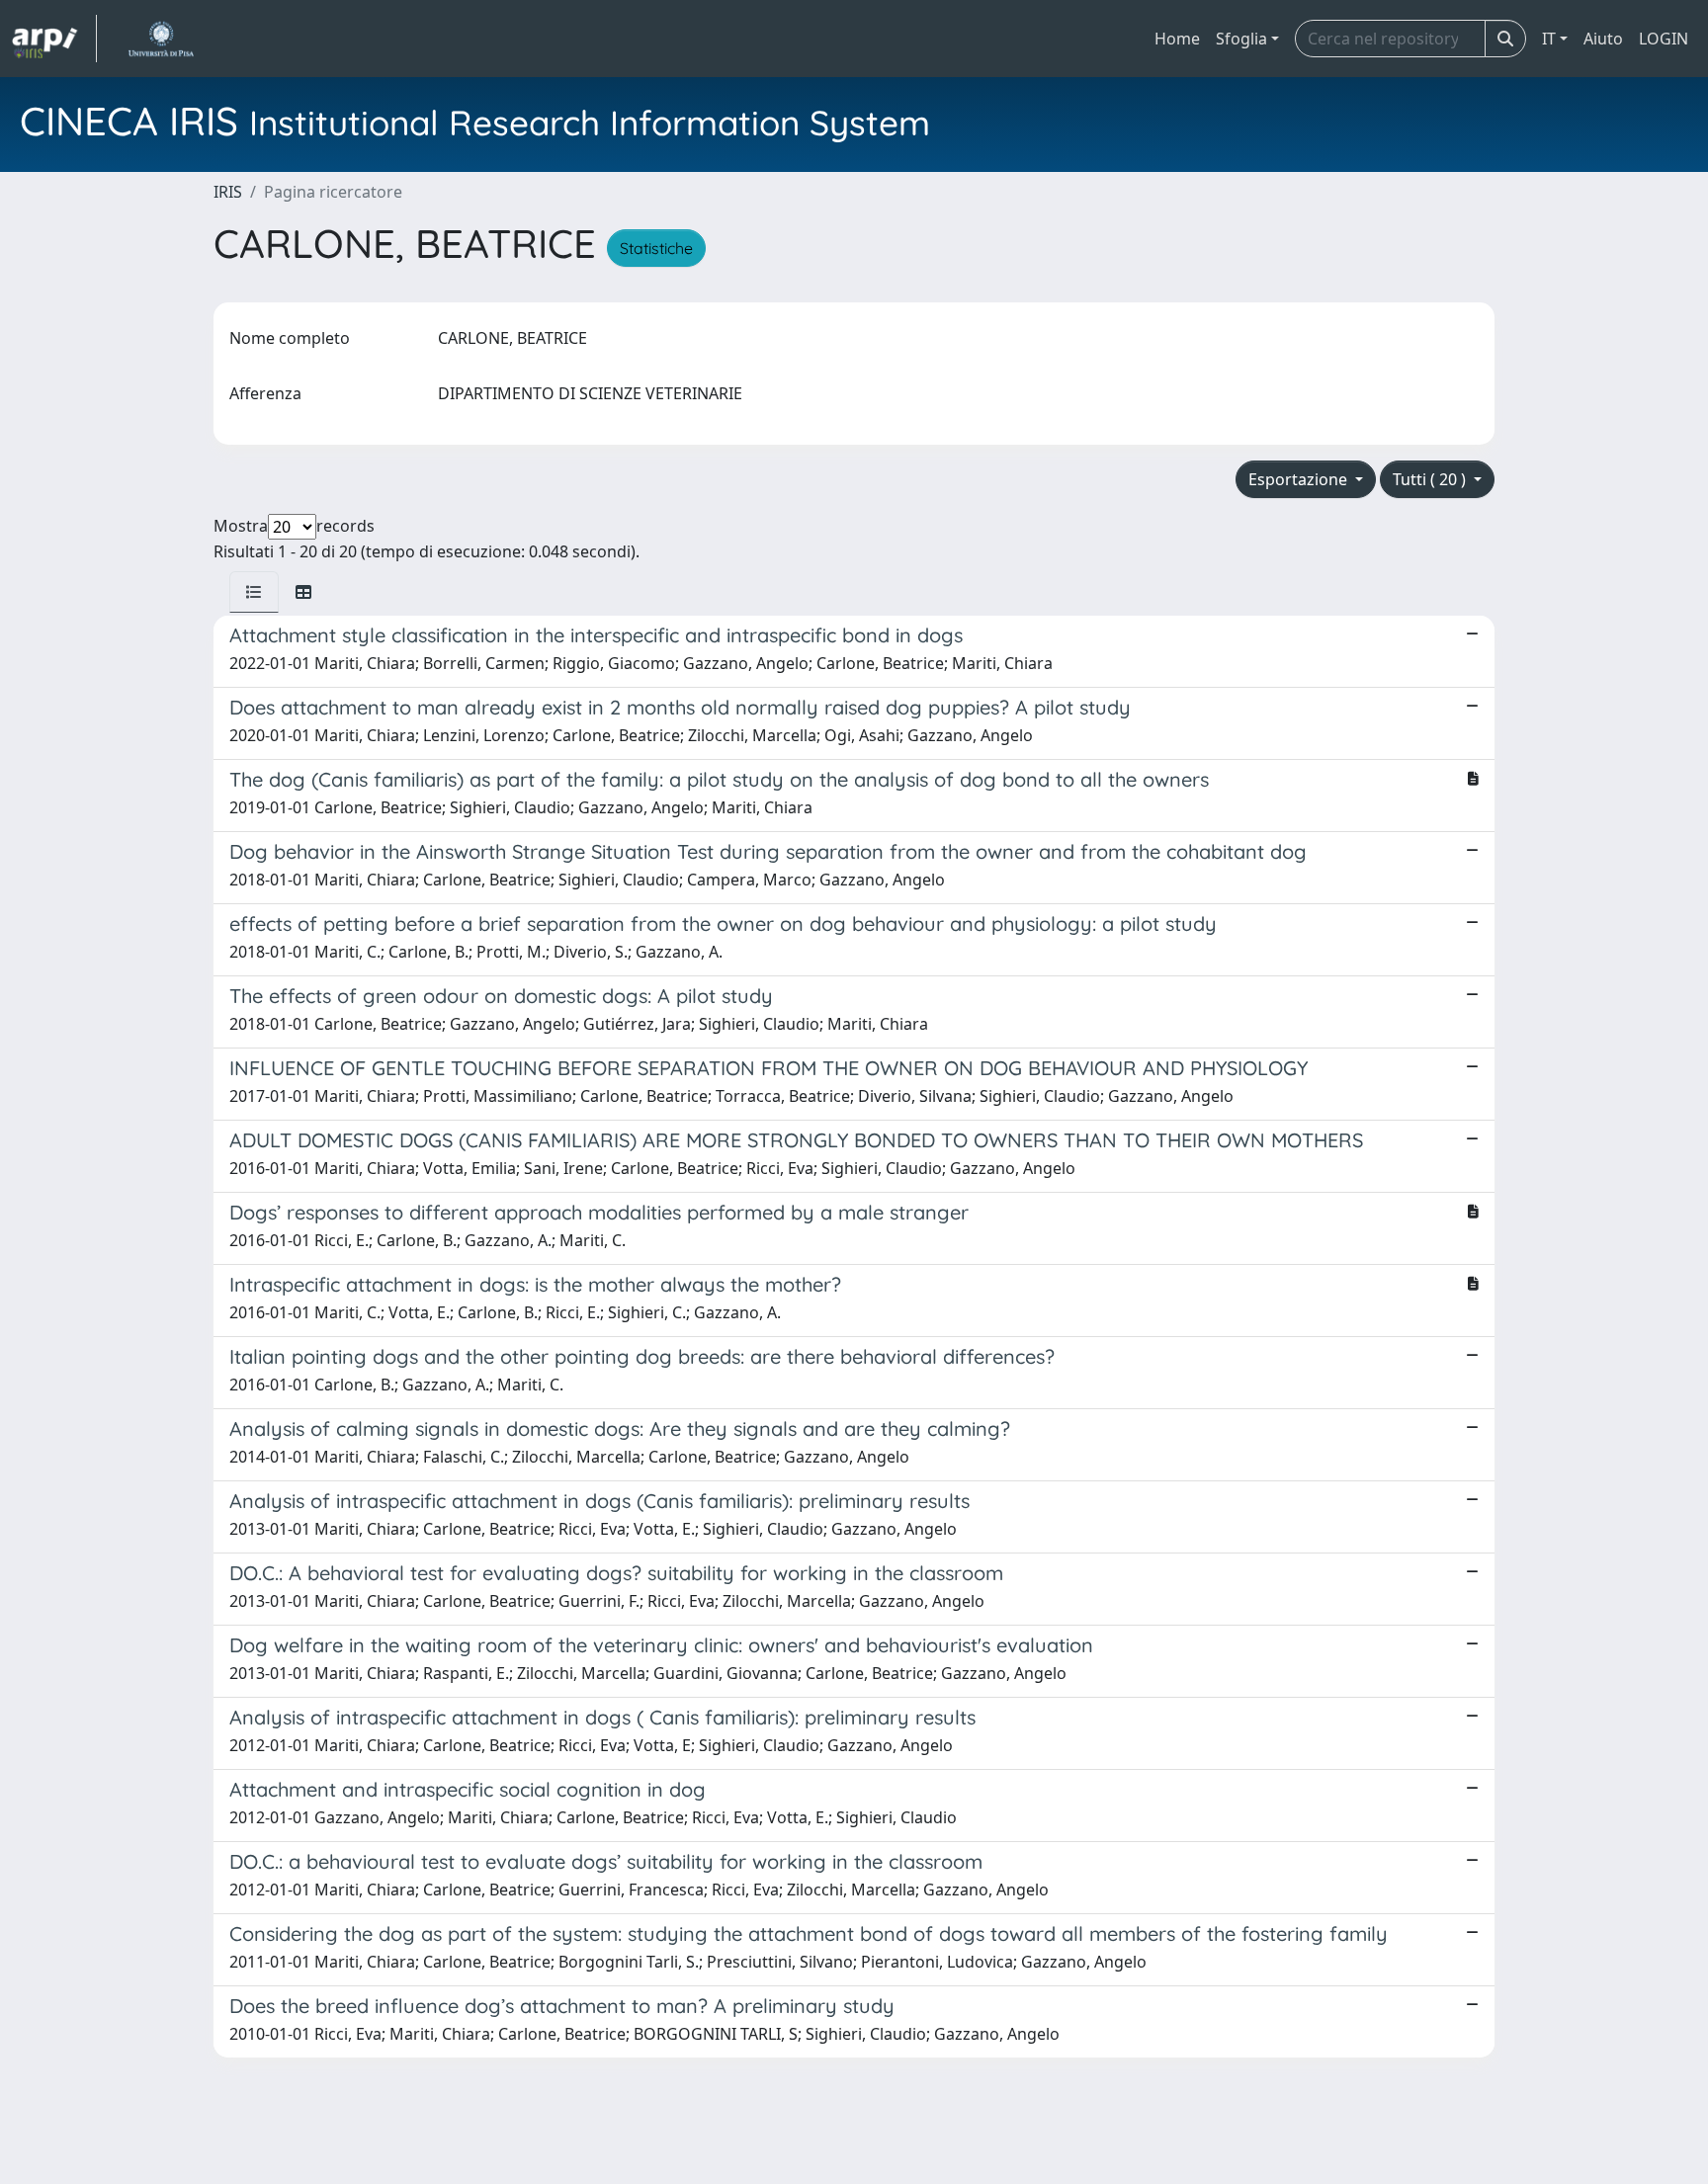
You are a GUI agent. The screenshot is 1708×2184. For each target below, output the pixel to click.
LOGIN (1664, 39)
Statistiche (656, 248)
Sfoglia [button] (1241, 39)
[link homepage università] (161, 39)
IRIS (228, 192)
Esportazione (1300, 479)
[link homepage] (54, 39)
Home (1177, 39)
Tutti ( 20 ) (1431, 479)
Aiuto (1603, 39)
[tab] (254, 592)
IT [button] (1549, 39)
